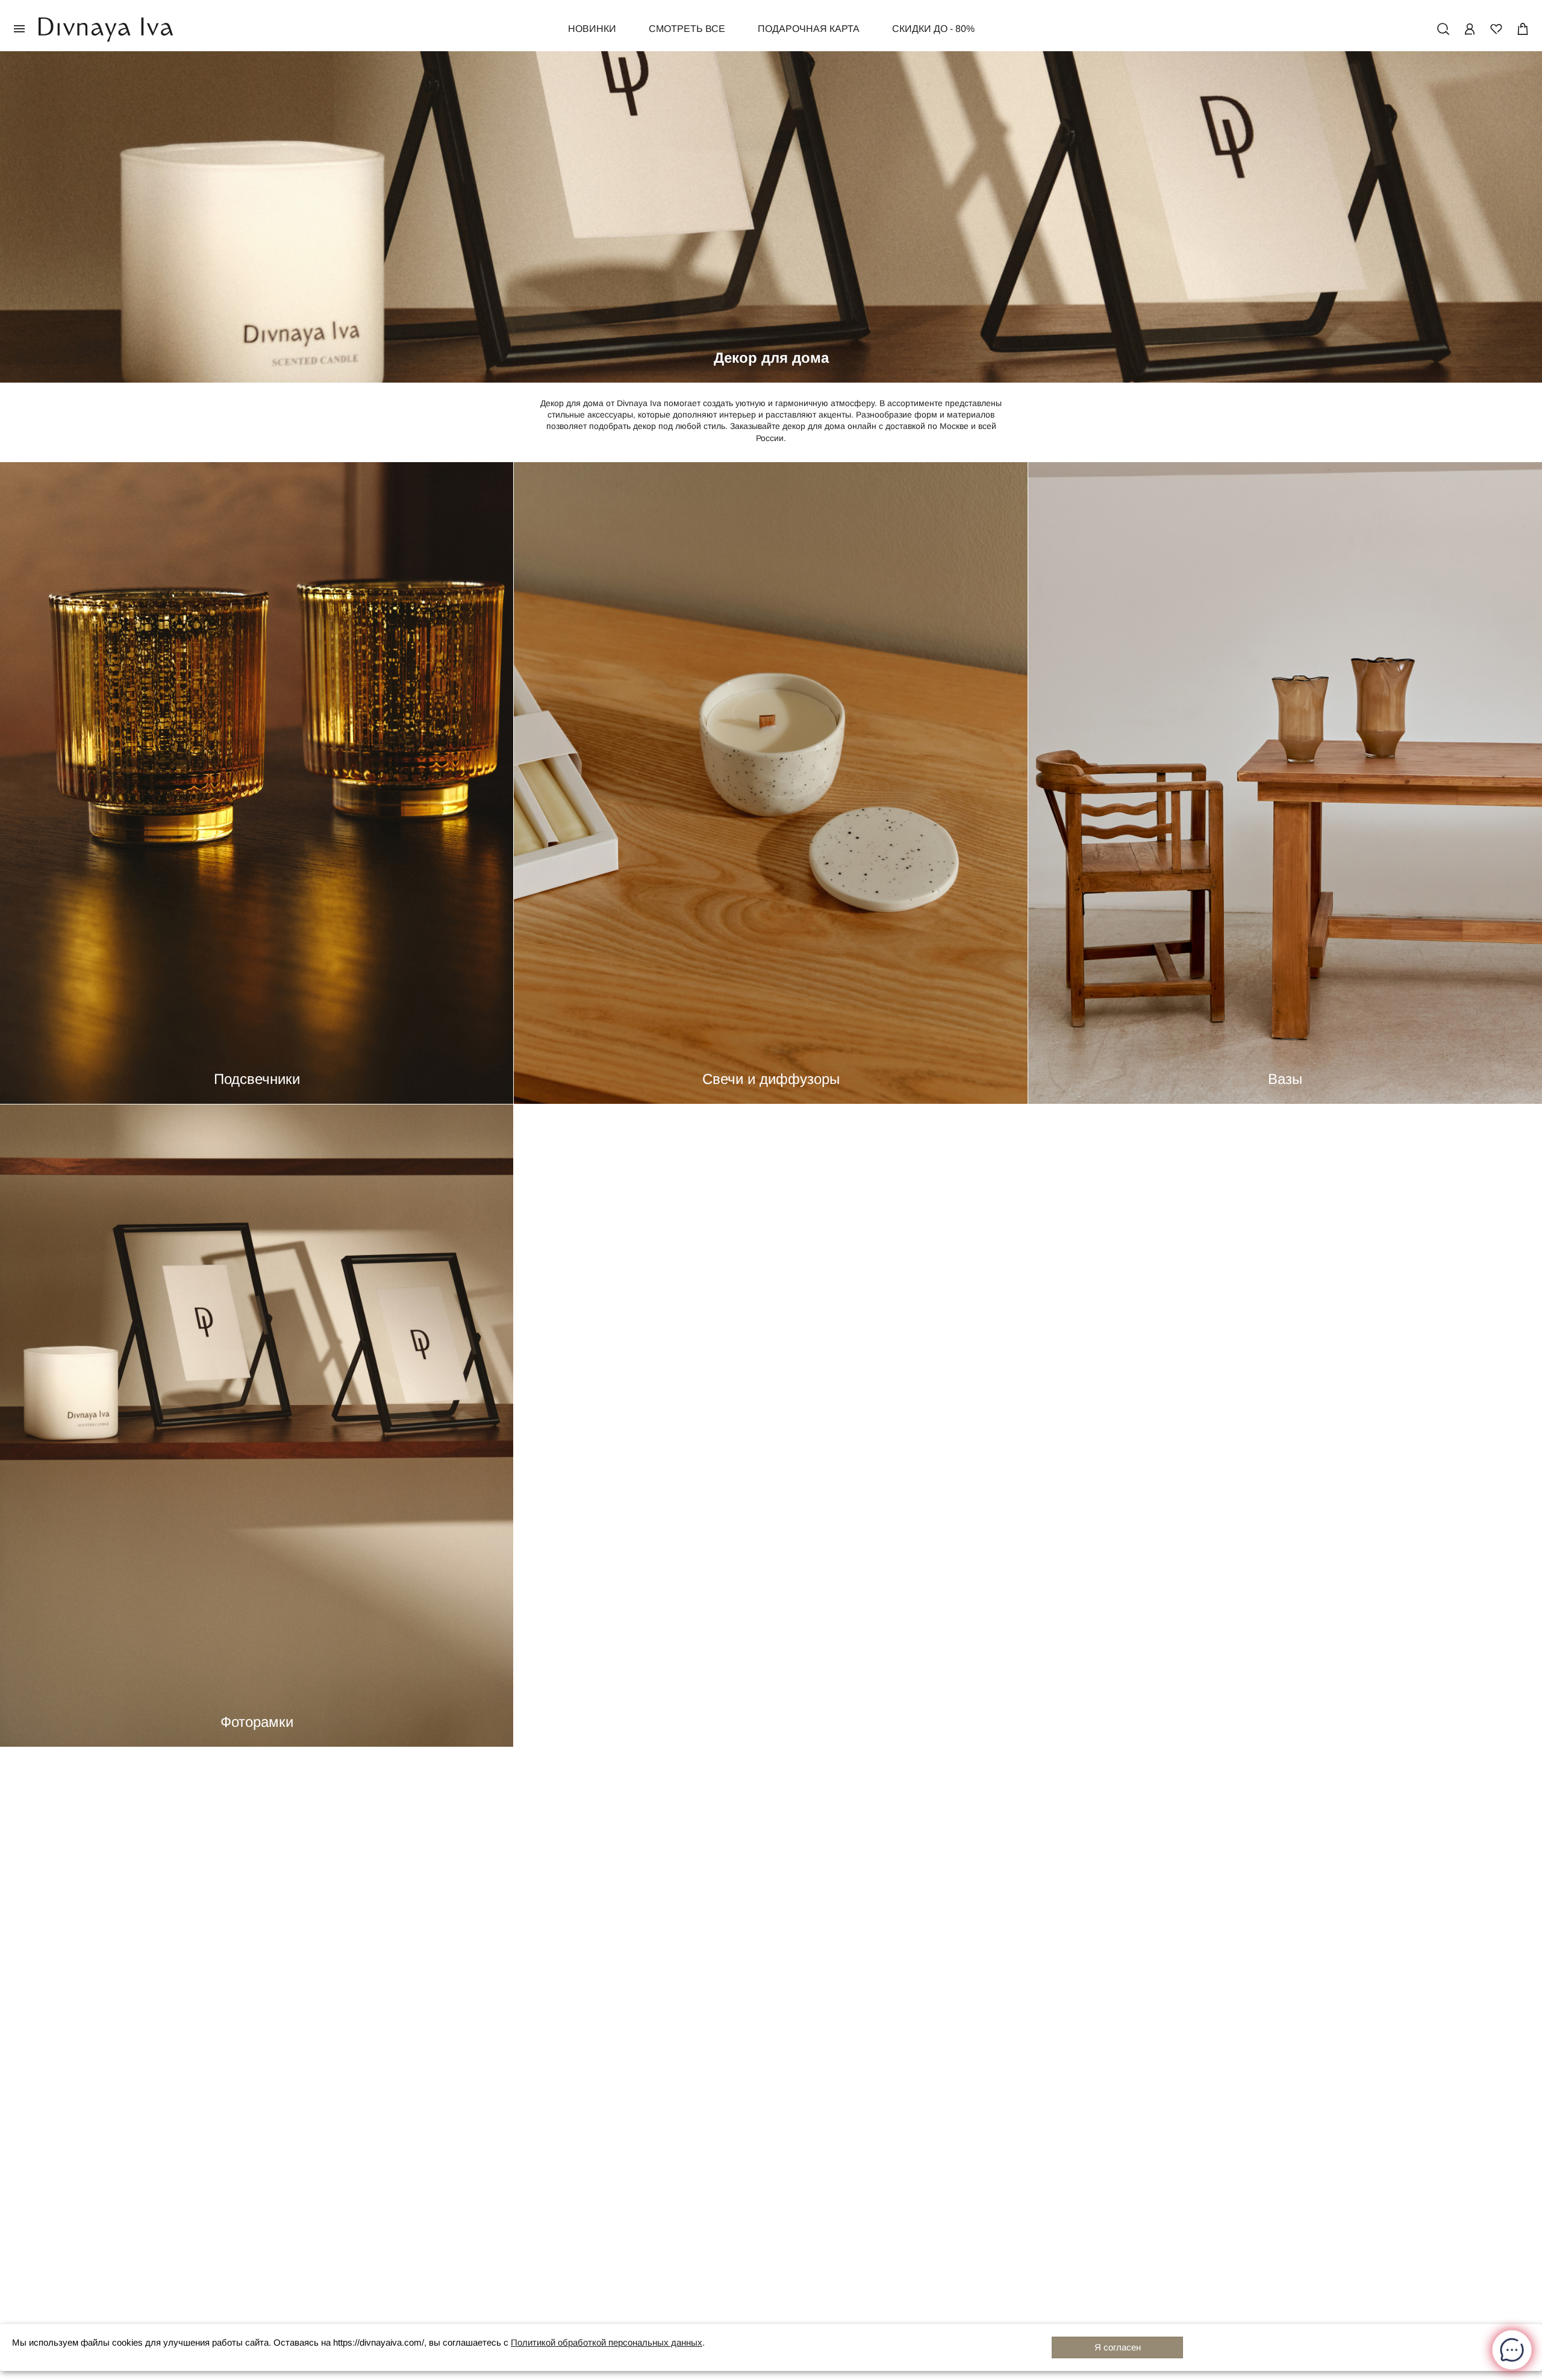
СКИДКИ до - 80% (933, 29)
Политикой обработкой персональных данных (607, 2343)
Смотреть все (687, 29)
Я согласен (1118, 2347)
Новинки (592, 29)
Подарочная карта (809, 29)
